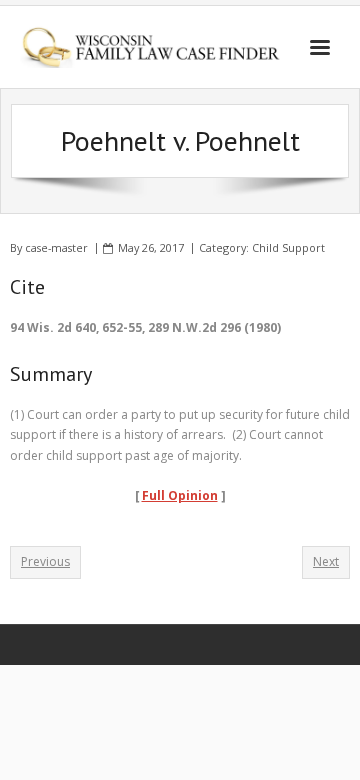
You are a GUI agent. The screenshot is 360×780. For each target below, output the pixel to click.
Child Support (288, 247)
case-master (56, 247)
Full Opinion (180, 495)
